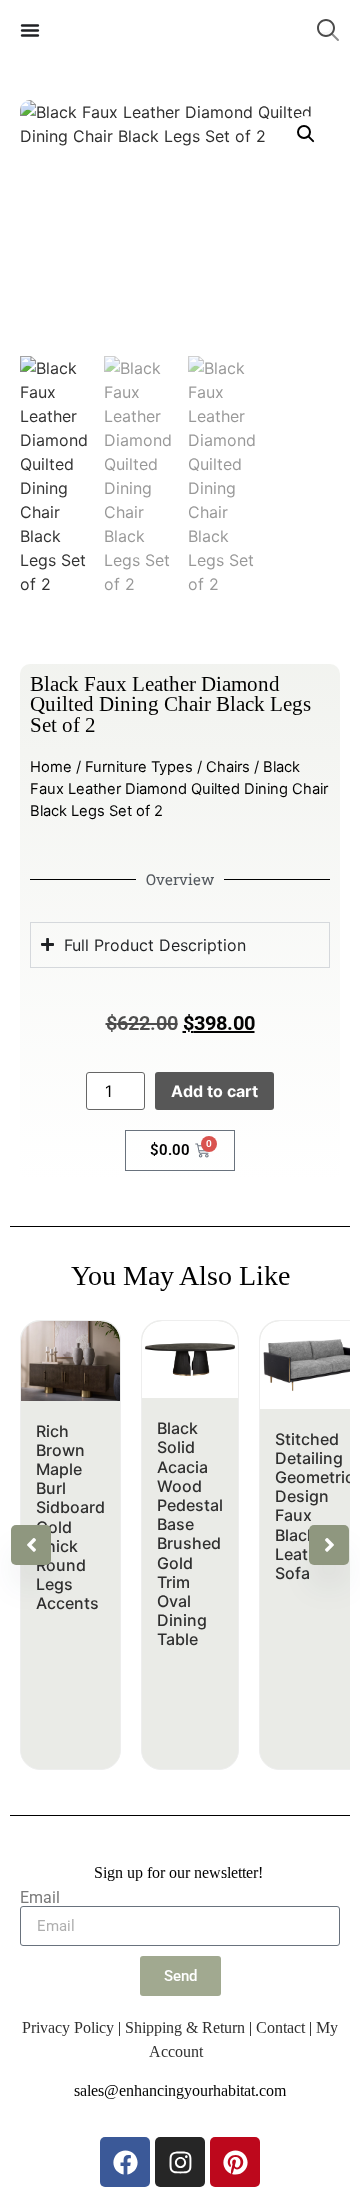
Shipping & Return (185, 2027)
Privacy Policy (68, 2027)
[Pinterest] (235, 2162)
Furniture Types (139, 767)
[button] (306, 134)
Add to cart (214, 1091)
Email (40, 1898)
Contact (280, 2027)
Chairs (228, 767)
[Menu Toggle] (30, 30)
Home (51, 767)
